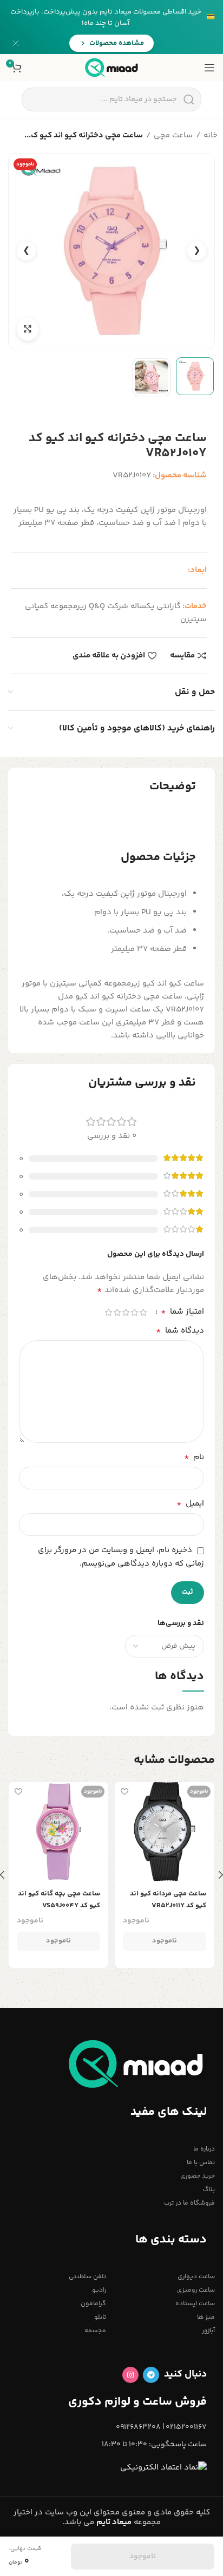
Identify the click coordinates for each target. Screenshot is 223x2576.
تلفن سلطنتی (87, 2277)
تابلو (100, 2317)
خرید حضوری (198, 2176)
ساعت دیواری (196, 2277)
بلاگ (209, 2190)
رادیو (99, 2290)
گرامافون (93, 2304)
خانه (211, 135)
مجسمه (95, 2331)
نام (194, 1457)
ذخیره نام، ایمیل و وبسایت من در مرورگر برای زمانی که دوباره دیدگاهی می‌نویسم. (121, 1557)
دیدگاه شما (180, 1331)
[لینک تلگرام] (151, 2375)
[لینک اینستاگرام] (130, 2375)
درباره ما (204, 2149)
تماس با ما (201, 2163)
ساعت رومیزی (196, 2290)
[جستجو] (189, 99)
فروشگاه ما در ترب (189, 2203)
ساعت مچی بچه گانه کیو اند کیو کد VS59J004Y (59, 1900)
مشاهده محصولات (117, 43)
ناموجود (165, 1941)
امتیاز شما (182, 1312)
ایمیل (190, 1504)
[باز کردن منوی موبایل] (209, 68)
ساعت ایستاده (195, 2304)
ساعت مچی (173, 135)
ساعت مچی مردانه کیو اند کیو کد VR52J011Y (168, 1900)
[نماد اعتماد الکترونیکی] (163, 2468)
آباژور (208, 2331)
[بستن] (16, 43)
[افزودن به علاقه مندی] (124, 1791)
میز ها (206, 2317)
